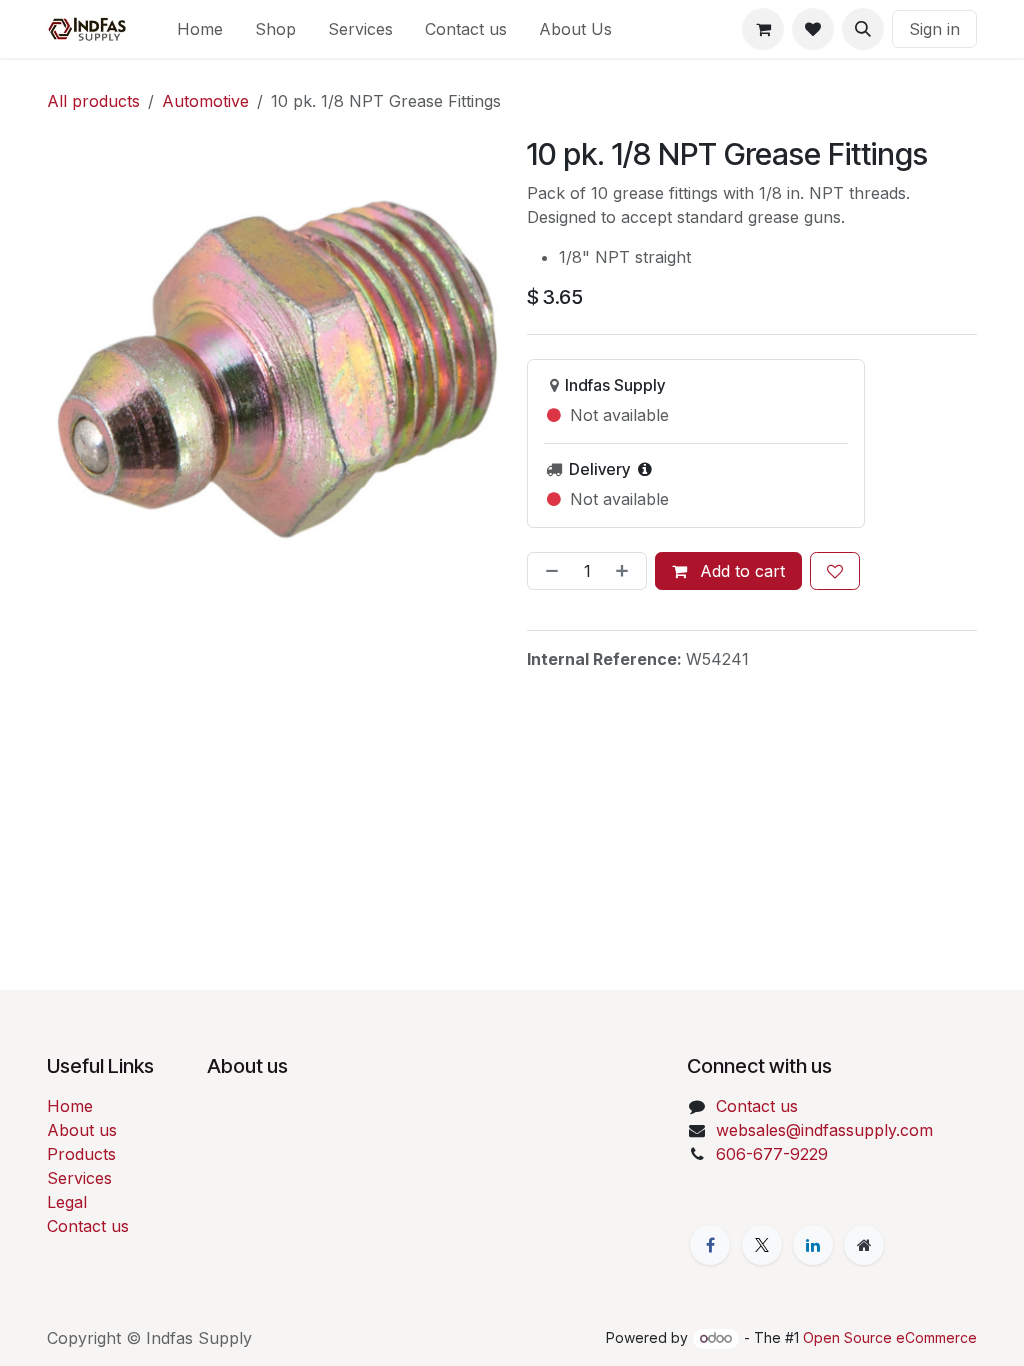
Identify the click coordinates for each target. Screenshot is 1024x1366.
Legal (67, 1202)
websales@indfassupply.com (824, 1130)
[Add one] (626, 571)
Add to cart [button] (740, 571)
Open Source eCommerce (890, 1337)
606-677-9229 (772, 1154)
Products (81, 1154)
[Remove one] (548, 571)
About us (82, 1130)
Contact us (88, 1226)
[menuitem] (200, 29)
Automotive (205, 101)
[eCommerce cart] (763, 29)
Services (79, 1178)
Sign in (934, 29)
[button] (863, 29)
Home (70, 1106)
